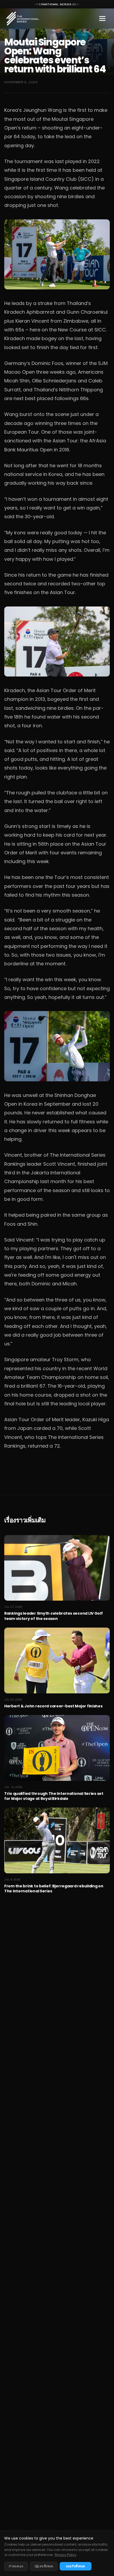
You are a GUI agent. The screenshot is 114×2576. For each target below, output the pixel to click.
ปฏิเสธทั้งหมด (44, 2566)
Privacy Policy (65, 2555)
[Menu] (102, 18)
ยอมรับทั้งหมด (76, 2566)
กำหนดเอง (16, 2566)
